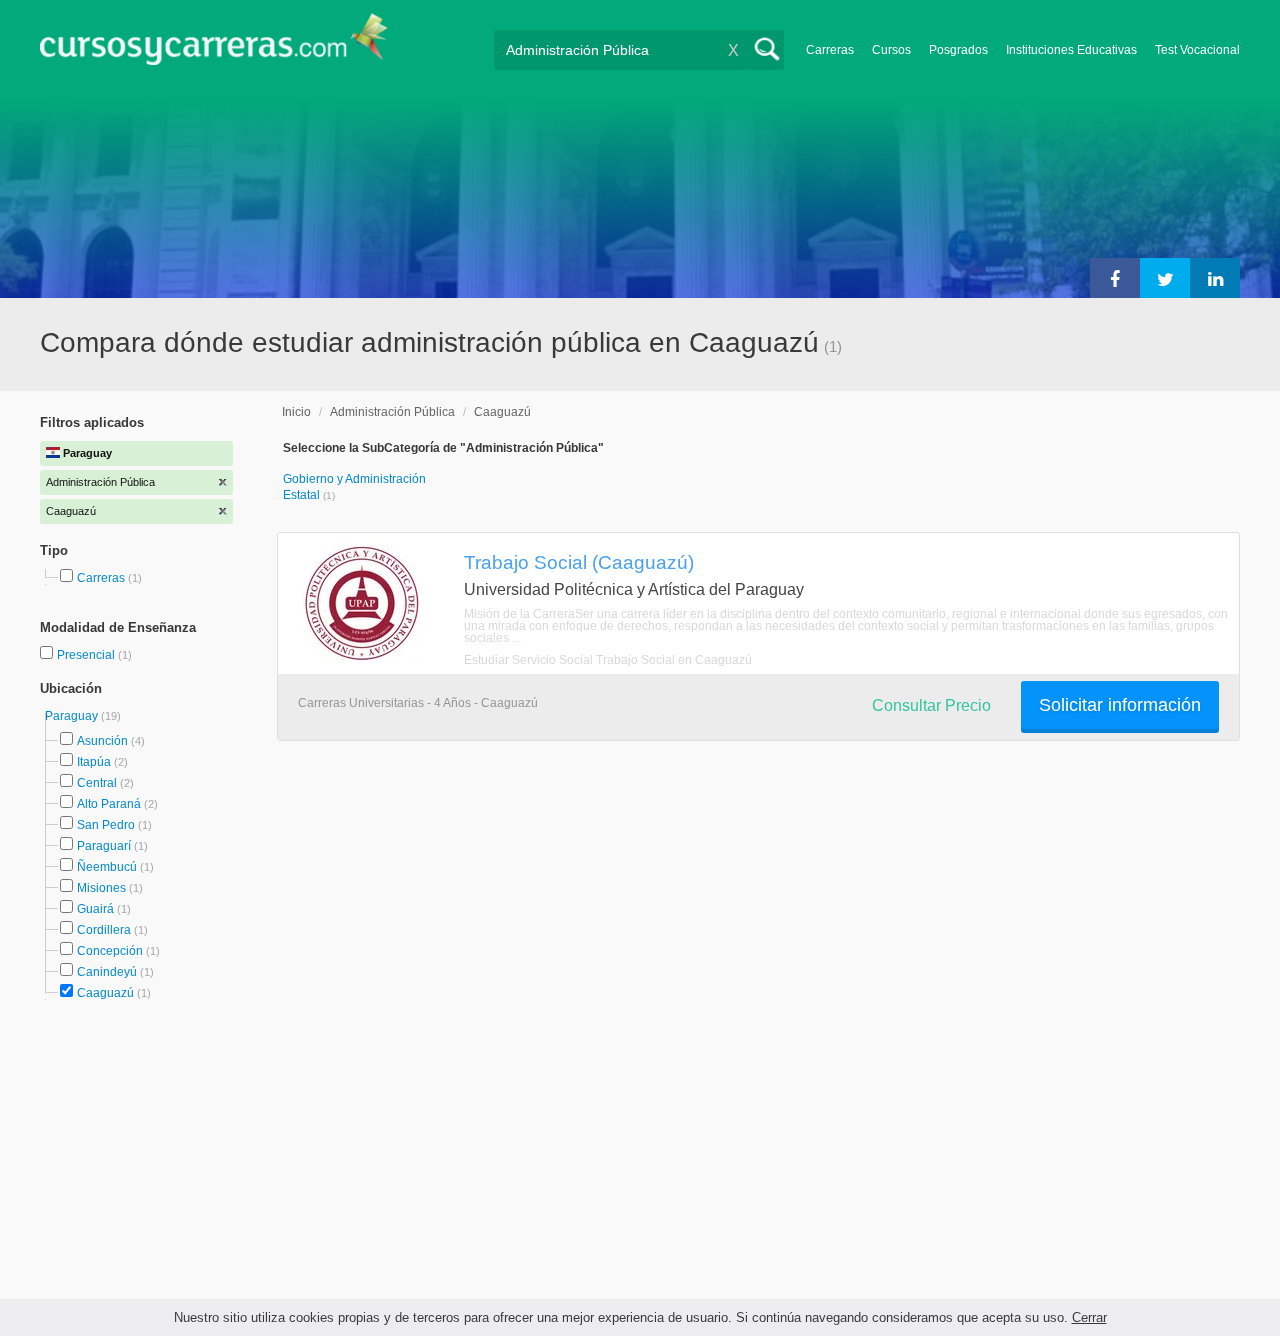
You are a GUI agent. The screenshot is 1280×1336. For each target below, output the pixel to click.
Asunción (102, 741)
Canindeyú (107, 972)
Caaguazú (105, 993)
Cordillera (104, 930)
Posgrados (958, 50)
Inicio (296, 412)
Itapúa (94, 762)
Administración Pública (392, 412)
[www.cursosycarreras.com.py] (214, 45)
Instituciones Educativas (1071, 50)
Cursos (891, 50)
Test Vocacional (1197, 50)
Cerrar (1089, 1317)
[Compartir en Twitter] (1165, 278)
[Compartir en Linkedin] (1215, 278)
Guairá (95, 909)
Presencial (87, 655)
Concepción (110, 951)
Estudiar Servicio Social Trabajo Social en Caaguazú (608, 660)
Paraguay (73, 716)
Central (97, 783)
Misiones (101, 888)
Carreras (830, 50)
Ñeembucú (107, 867)
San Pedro (106, 825)
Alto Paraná (109, 804)
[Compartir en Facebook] (1115, 278)
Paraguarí (104, 846)
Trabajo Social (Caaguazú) (579, 562)
